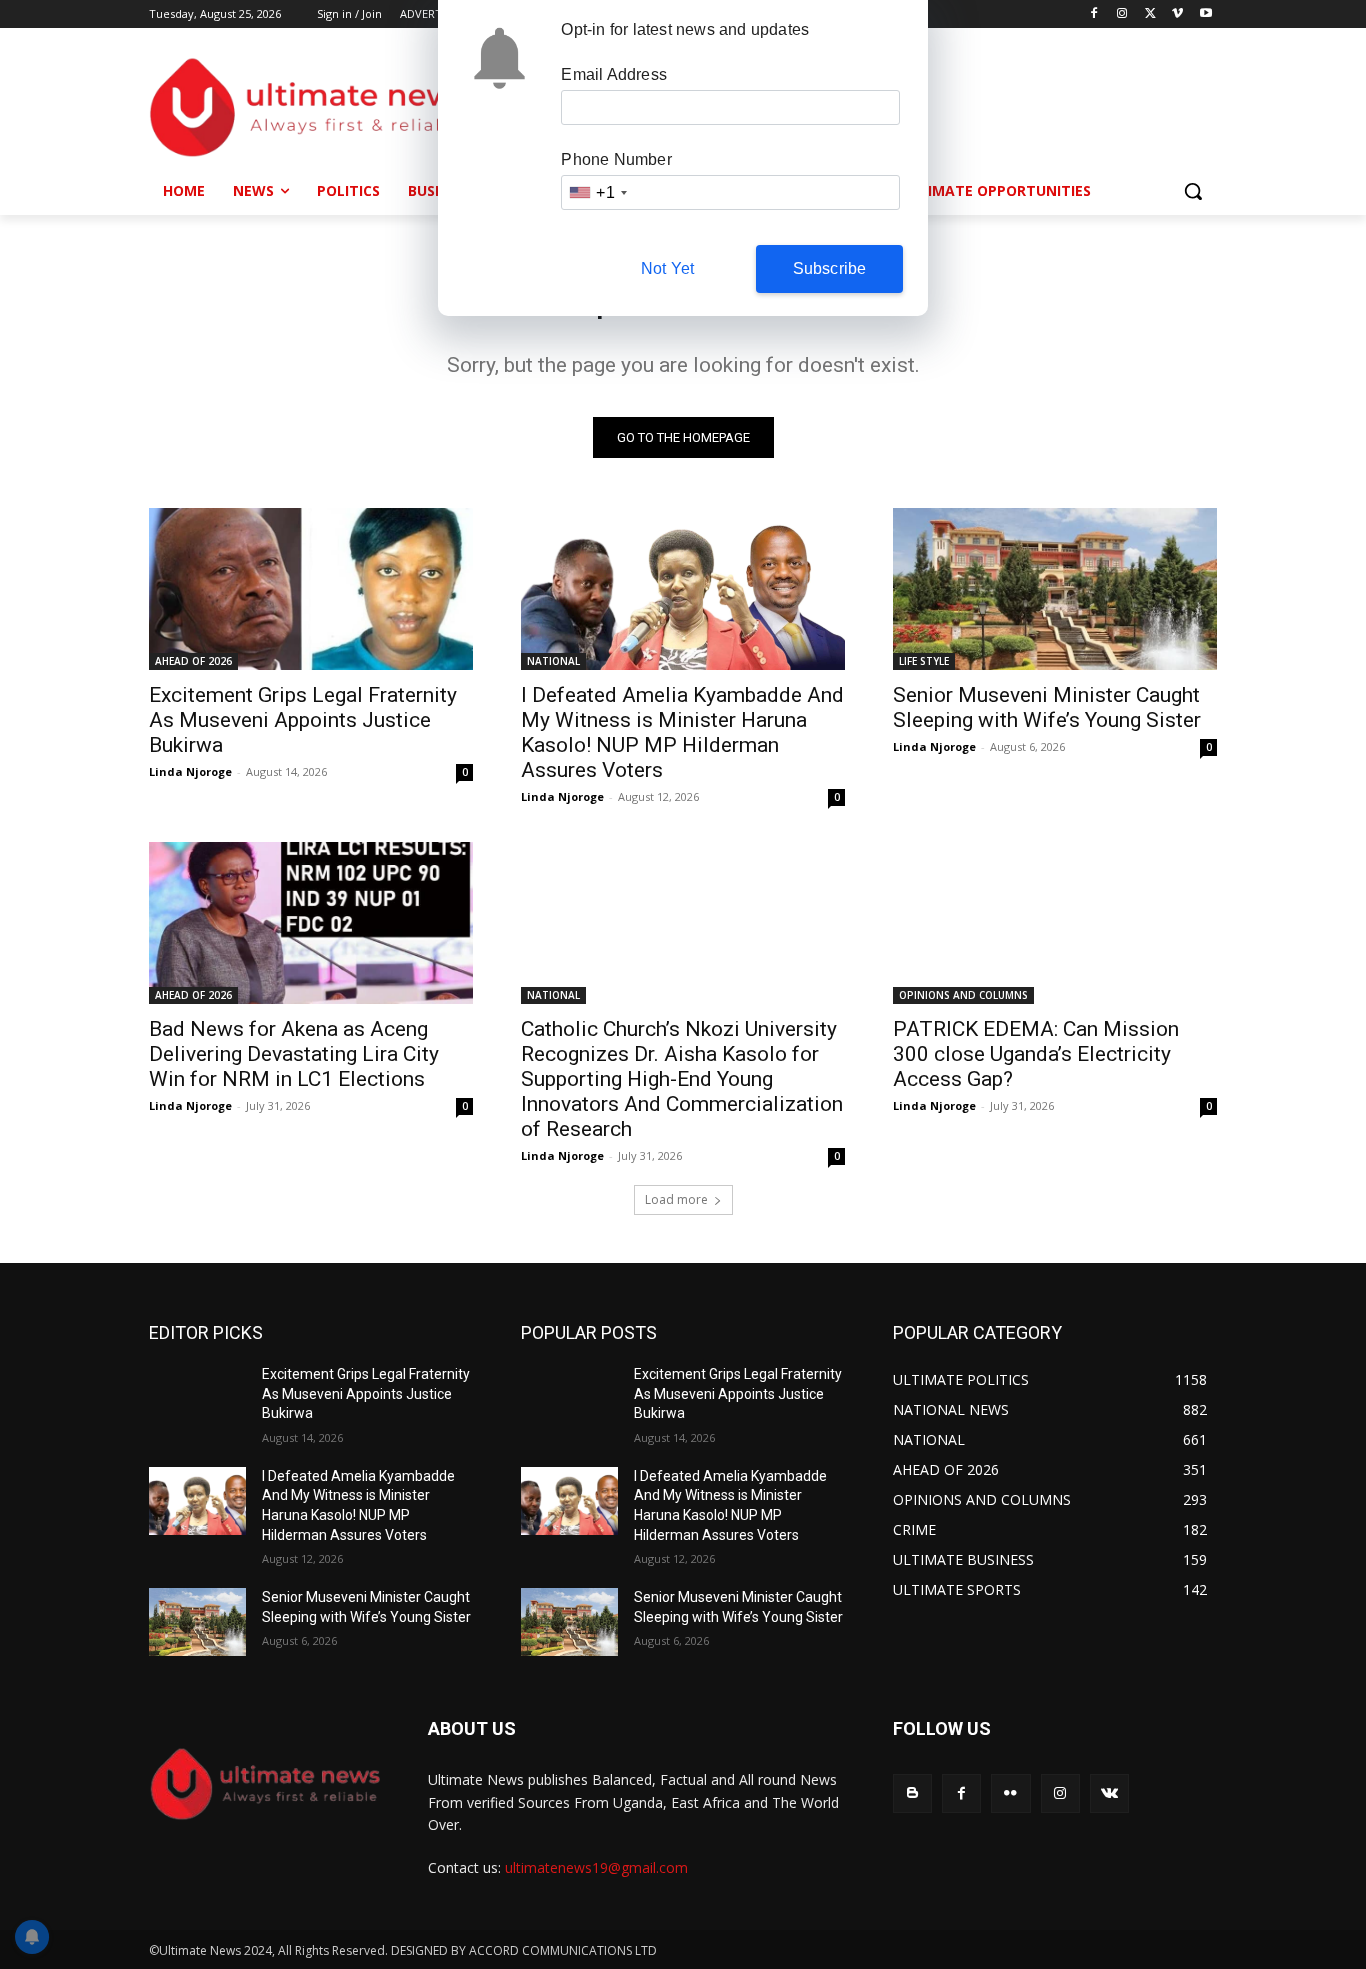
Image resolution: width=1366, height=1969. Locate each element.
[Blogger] (912, 1793)
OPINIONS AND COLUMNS (963, 995)
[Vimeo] (1177, 14)
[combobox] (597, 192)
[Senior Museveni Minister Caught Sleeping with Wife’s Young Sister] (1055, 589)
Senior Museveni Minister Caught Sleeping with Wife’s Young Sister (1047, 707)
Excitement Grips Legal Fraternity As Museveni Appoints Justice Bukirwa (303, 720)
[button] (1193, 191)
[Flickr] (1010, 1793)
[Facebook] (1094, 14)
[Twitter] (1150, 14)
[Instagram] (1122, 14)
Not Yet (667, 268)
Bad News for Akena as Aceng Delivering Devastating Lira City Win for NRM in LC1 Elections (294, 1054)
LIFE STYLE (924, 661)
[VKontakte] (1109, 1793)
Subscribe (830, 268)
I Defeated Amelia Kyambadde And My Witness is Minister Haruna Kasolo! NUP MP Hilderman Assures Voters (682, 732)
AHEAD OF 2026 (193, 661)
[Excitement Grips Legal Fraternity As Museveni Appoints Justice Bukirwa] (311, 589)
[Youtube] (1205, 14)
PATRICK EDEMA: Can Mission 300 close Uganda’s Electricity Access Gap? (1036, 1054)
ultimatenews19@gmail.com (596, 1867)
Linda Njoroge (190, 771)
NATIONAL (553, 661)
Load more (676, 1199)
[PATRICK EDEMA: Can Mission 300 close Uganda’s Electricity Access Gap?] (1055, 923)
